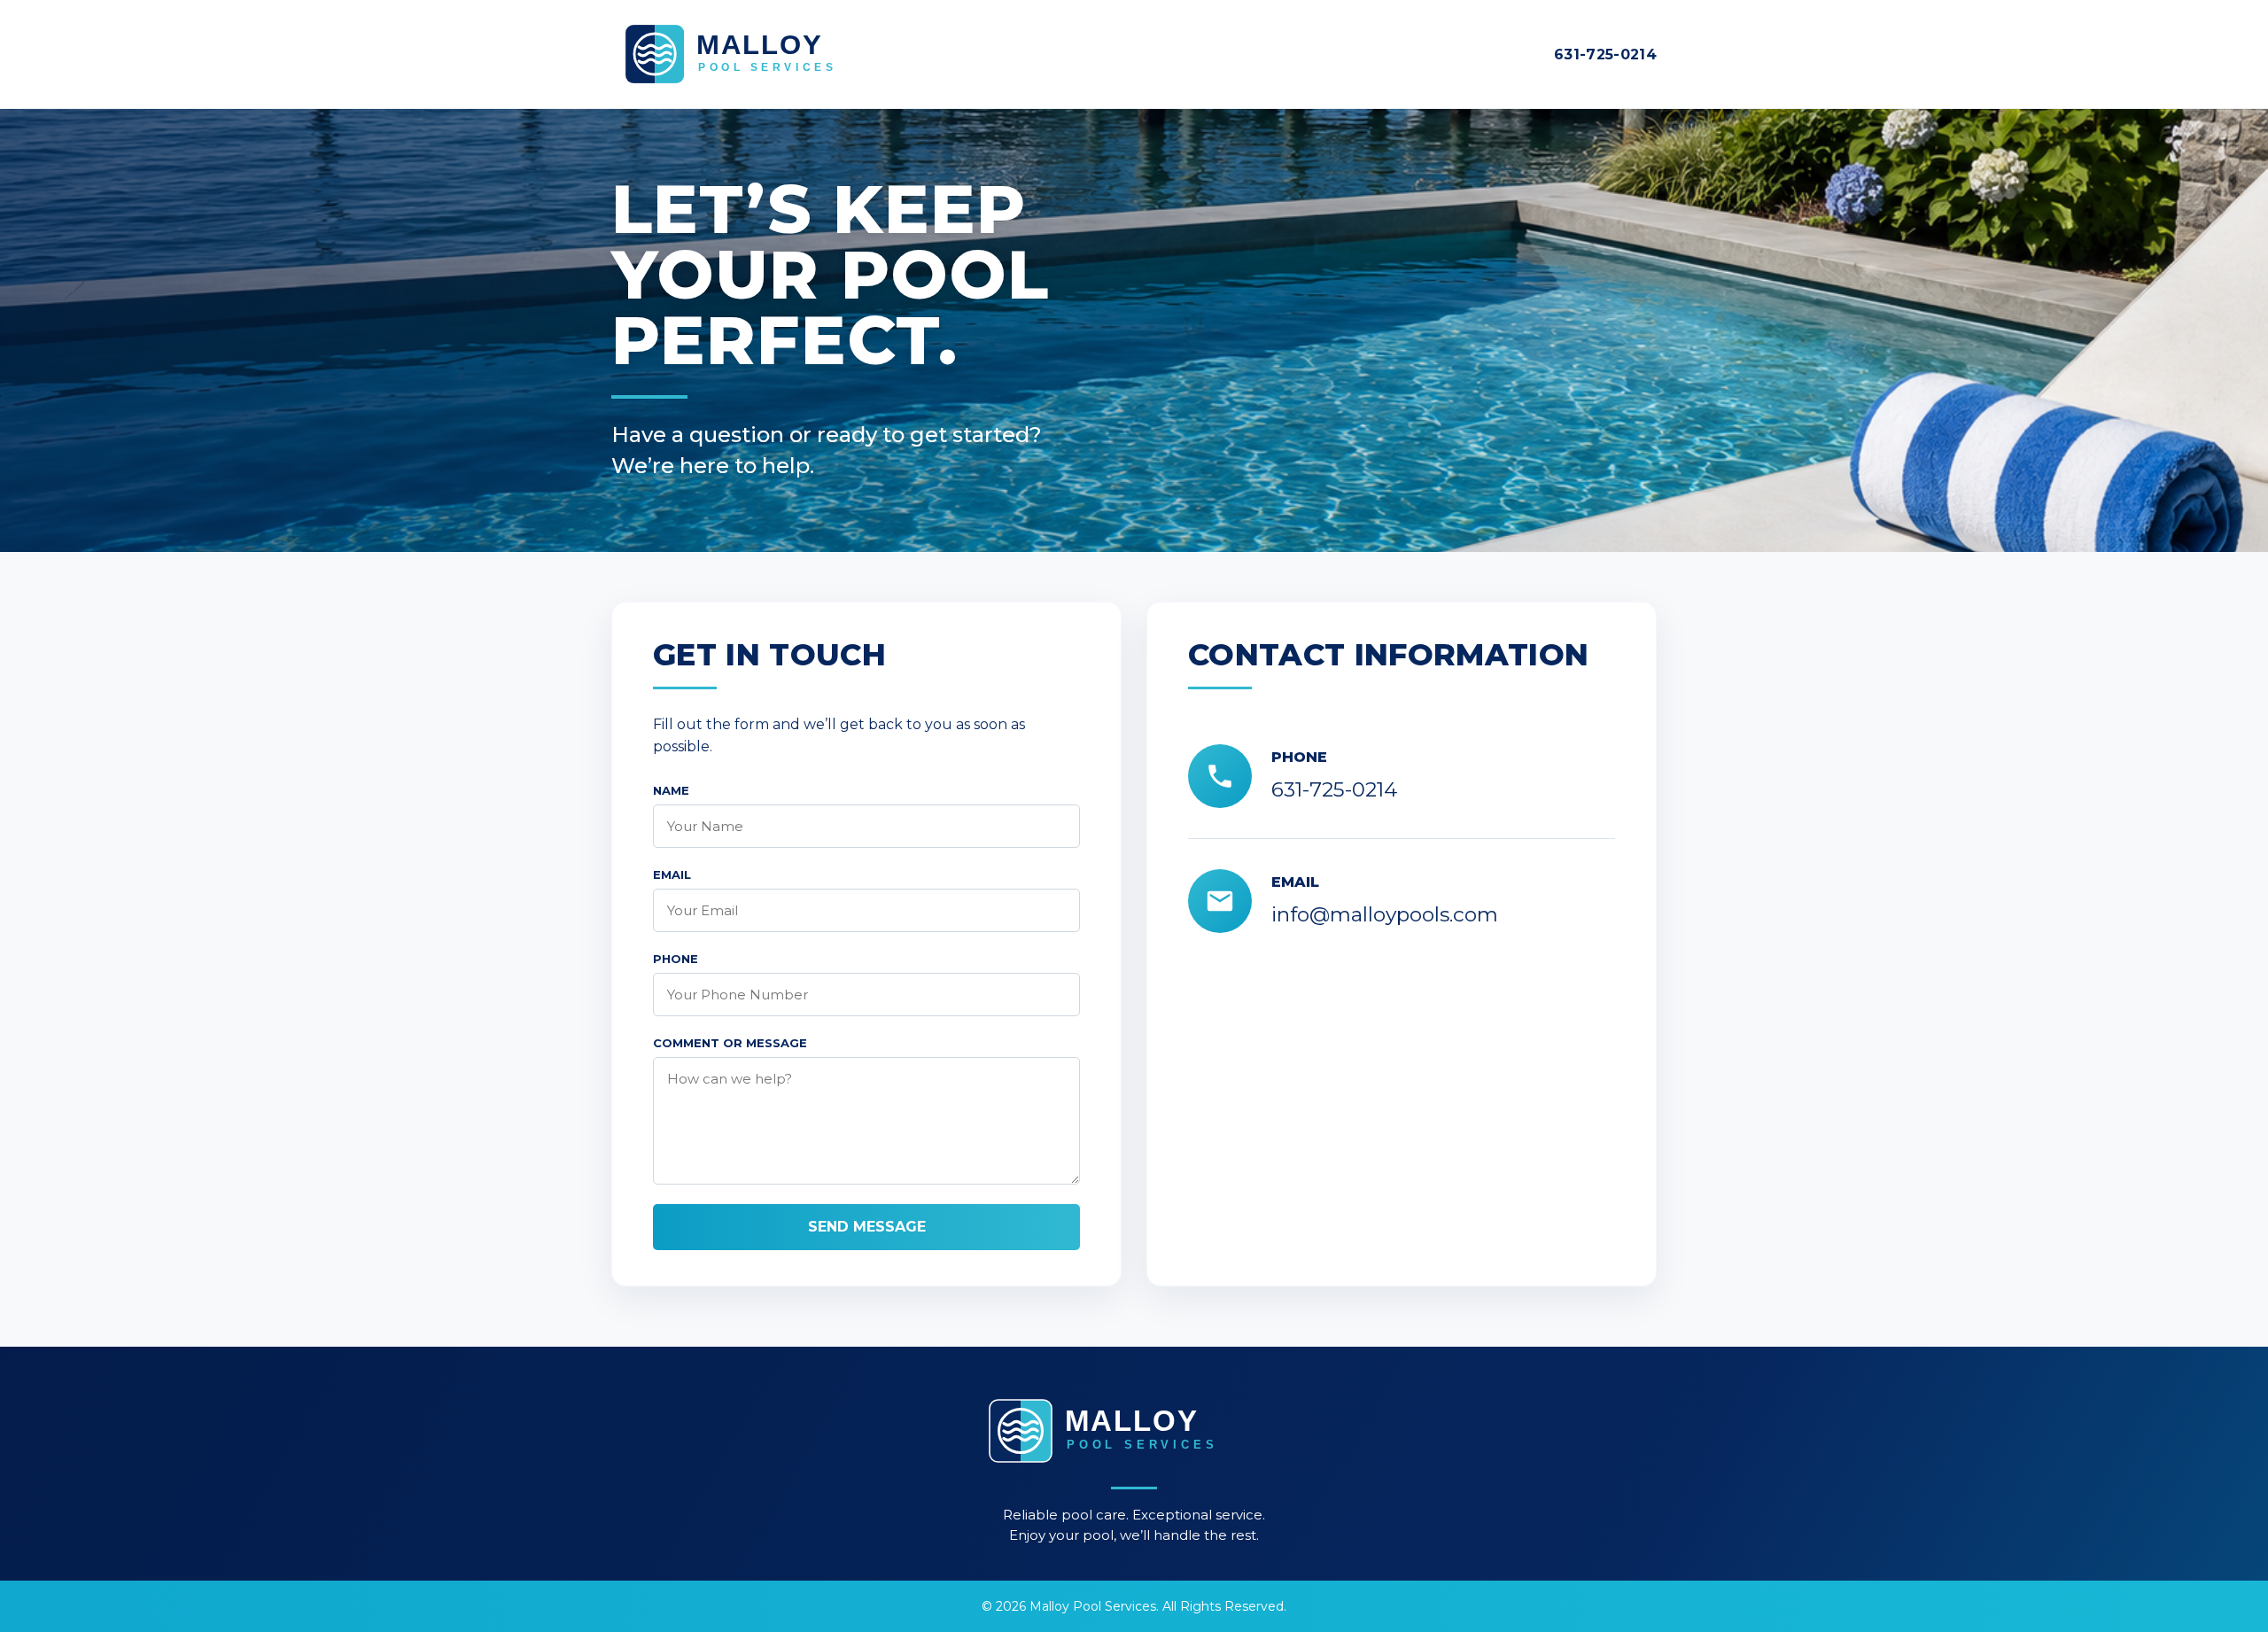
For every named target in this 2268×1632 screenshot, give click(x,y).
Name (671, 790)
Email (672, 874)
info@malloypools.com (1385, 914)
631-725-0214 (1605, 54)
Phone (676, 959)
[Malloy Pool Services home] (762, 54)
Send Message (867, 1227)
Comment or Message (730, 1043)
